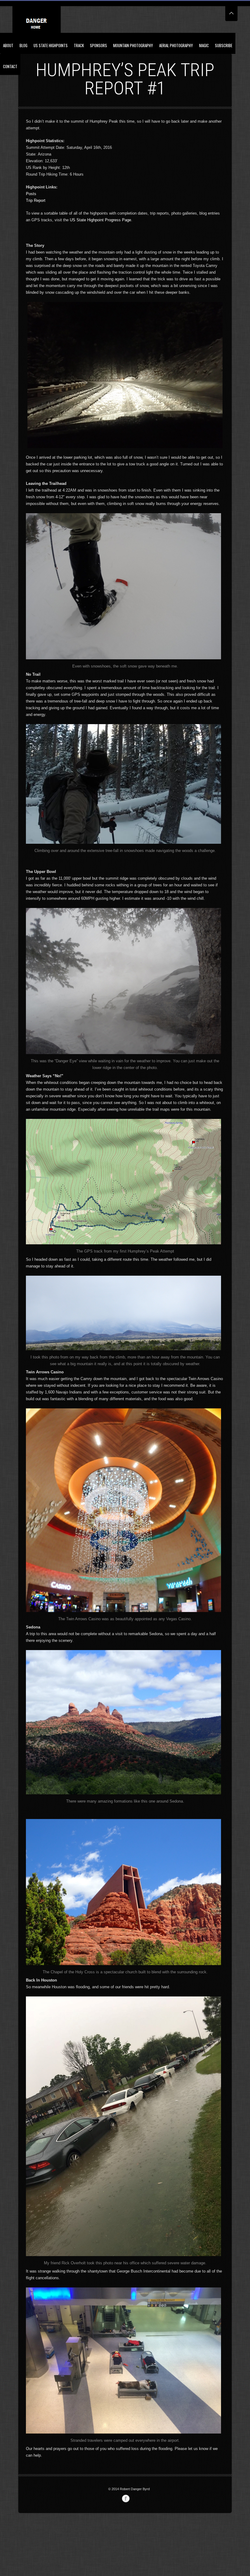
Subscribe (224, 45)
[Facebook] (126, 2499)
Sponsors (98, 45)
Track (79, 45)
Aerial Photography (176, 45)
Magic (204, 45)
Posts (31, 194)
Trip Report (36, 200)
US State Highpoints (51, 45)
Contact (10, 66)
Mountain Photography (133, 45)
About (8, 45)
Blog (23, 45)
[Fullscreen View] (231, 11)
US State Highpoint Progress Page (100, 220)
